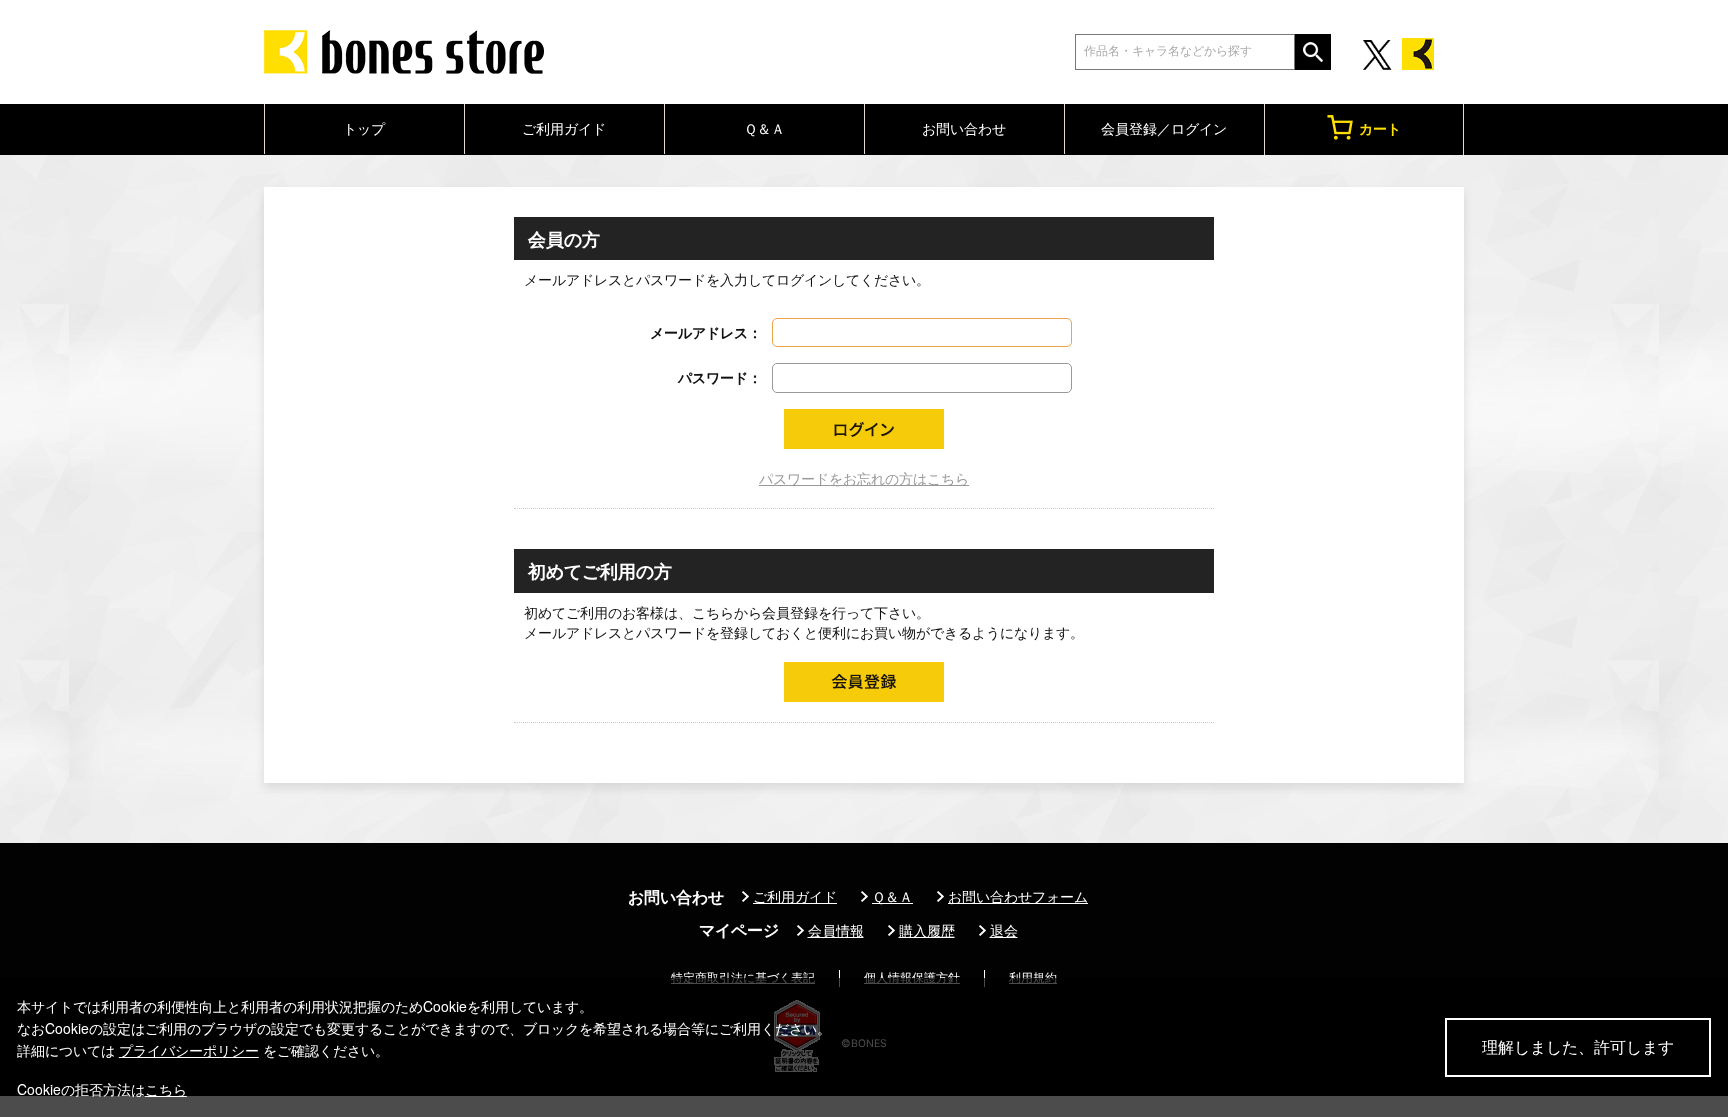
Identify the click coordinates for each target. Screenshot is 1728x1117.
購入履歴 (927, 930)
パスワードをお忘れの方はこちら (864, 478)
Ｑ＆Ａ (764, 128)
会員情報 (836, 930)
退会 (1004, 930)
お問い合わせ (964, 128)
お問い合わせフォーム (1018, 896)
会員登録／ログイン (1164, 128)
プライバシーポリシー (189, 1050)
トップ (364, 128)
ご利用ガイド (564, 128)
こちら (166, 1089)
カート (1380, 128)
